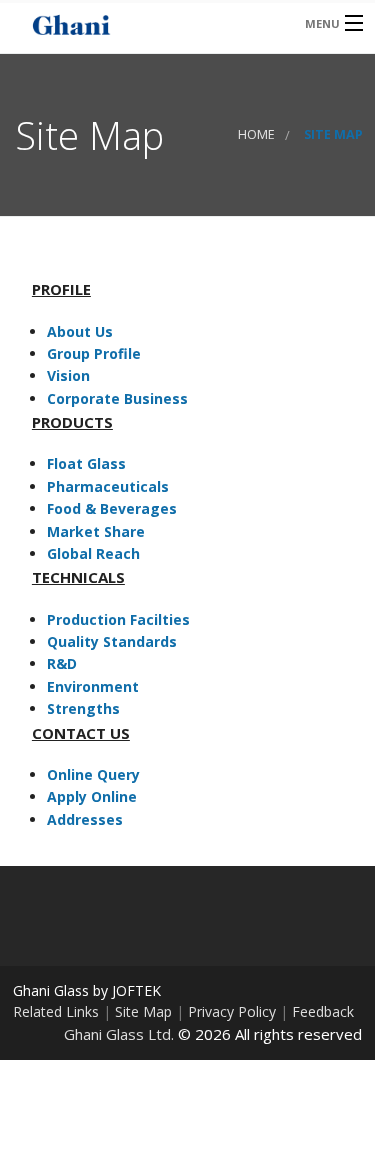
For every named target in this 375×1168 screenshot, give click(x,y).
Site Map (143, 1011)
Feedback (323, 1011)
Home (256, 134)
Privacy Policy (232, 1011)
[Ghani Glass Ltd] (149, 22)
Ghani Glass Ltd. (119, 1034)
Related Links (56, 1011)
